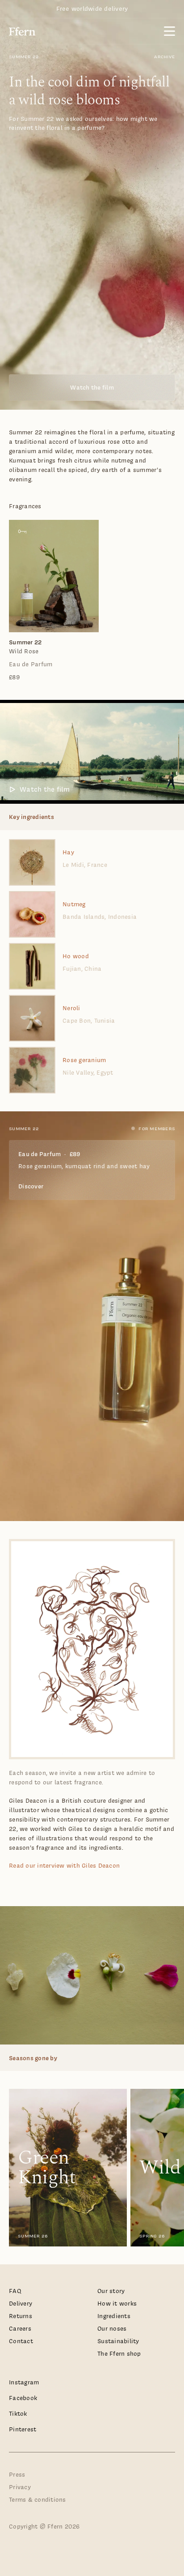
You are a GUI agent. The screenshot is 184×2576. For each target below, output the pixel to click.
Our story (111, 2291)
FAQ (15, 2291)
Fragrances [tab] (25, 506)
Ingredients (114, 2316)
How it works (117, 2304)
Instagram (24, 2382)
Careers (20, 2329)
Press (17, 2475)
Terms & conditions (38, 2500)
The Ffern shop (119, 2354)
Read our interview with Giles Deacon (64, 1866)
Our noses (112, 2329)
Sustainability (118, 2341)
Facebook (23, 2398)
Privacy (20, 2487)
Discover (31, 1186)
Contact (21, 2341)
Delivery (21, 2304)
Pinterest (23, 2429)
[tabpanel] (92, 601)
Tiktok (18, 2414)
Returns (21, 2316)
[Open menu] (169, 31)
